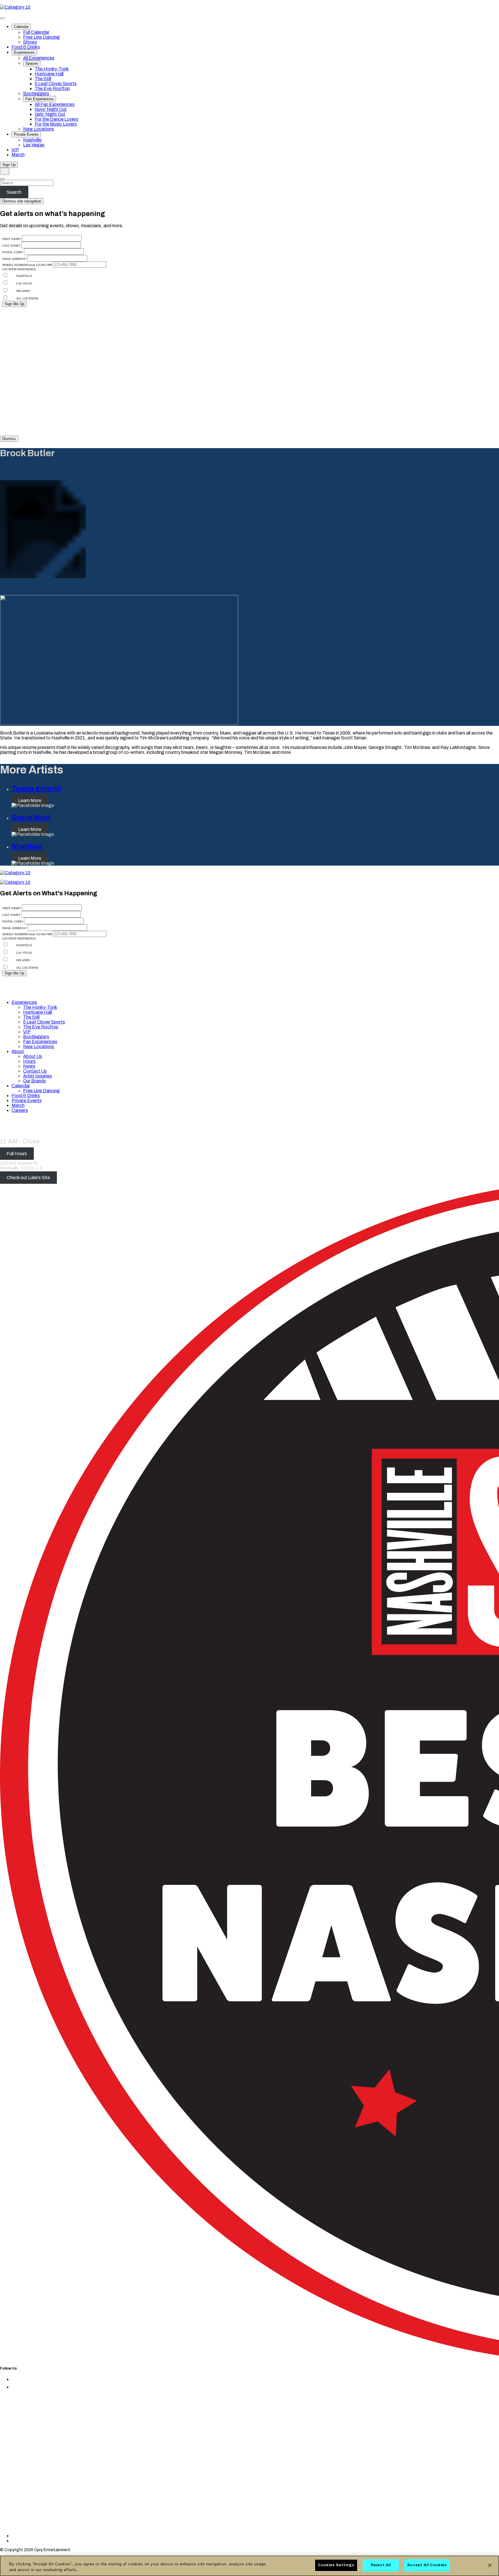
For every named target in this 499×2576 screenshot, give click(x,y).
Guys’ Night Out (51, 109)
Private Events (26, 134)
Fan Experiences (40, 99)
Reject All (381, 2565)
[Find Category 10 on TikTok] (85, 2536)
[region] (249, 2566)
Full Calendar (36, 32)
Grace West (31, 817)
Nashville (32, 140)
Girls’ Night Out (50, 114)
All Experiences (39, 58)
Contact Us (35, 1071)
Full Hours (17, 1154)
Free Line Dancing (41, 37)
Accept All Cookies (427, 2565)
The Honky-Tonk (52, 69)
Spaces (32, 63)
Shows (30, 42)
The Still (43, 79)
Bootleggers (36, 93)
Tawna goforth (36, 789)
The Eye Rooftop (52, 88)
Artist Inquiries (38, 1076)
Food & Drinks (26, 47)
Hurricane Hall (49, 74)
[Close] (490, 2565)
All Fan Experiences (55, 104)
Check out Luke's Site (28, 1178)
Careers (20, 1110)
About (18, 1051)
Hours (29, 1061)
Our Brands (35, 1081)
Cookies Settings (336, 2565)
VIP (15, 150)
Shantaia (27, 846)
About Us (33, 1056)
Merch (18, 155)
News (29, 1066)
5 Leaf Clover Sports (56, 84)
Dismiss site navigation (22, 201)
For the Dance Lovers (56, 119)
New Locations (39, 129)
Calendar (21, 27)
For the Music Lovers (56, 124)
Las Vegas (34, 145)
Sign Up (9, 165)
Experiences (24, 52)
